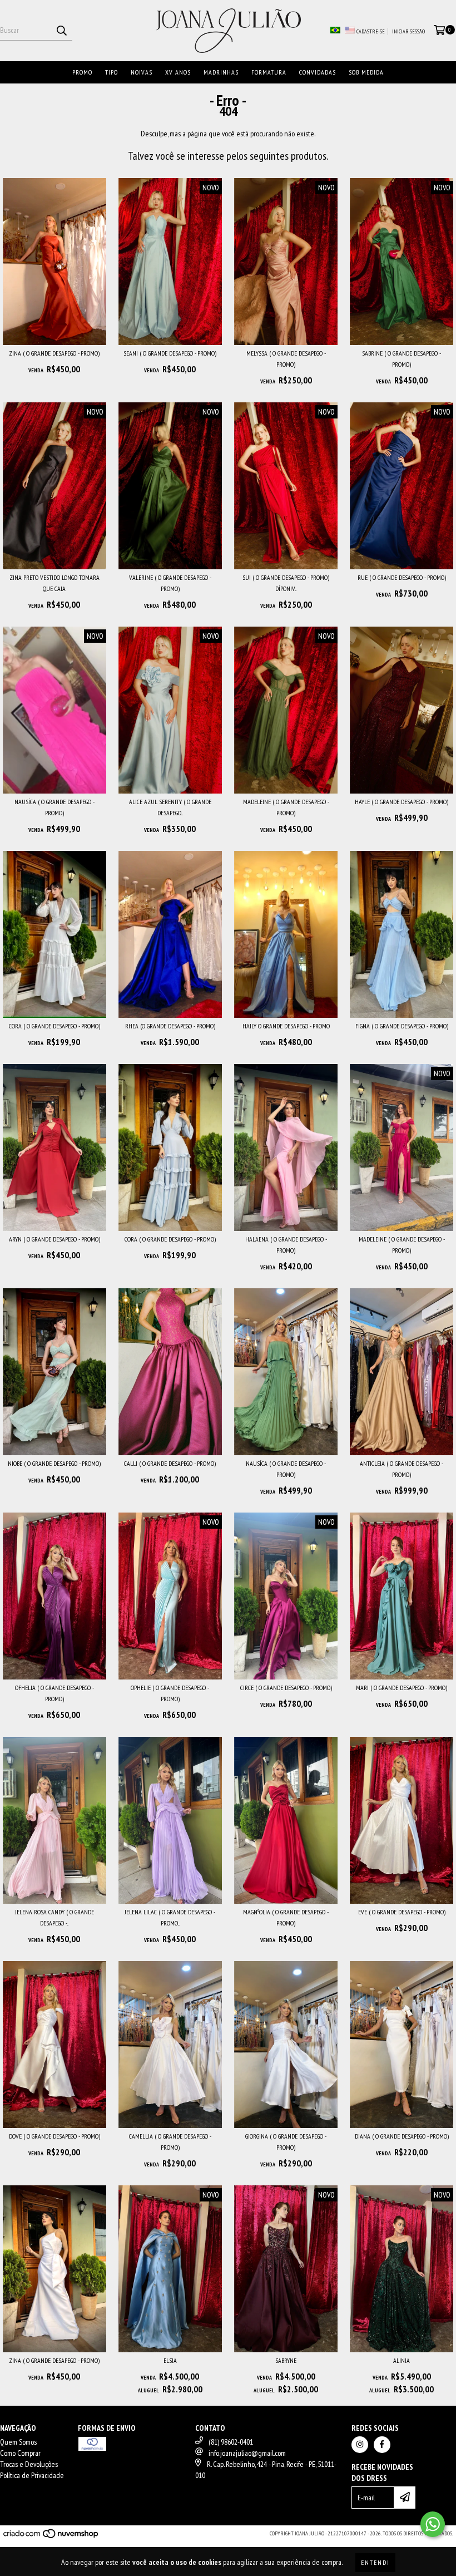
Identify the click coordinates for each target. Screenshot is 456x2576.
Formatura (269, 72)
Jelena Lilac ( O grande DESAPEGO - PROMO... (170, 1917)
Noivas (142, 72)
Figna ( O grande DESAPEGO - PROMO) (402, 1026)
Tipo (111, 72)
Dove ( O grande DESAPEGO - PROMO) (54, 2136)
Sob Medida (366, 72)
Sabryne (286, 2360)
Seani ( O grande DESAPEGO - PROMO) (170, 353)
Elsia (170, 2360)
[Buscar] (61, 31)
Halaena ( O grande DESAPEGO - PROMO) (286, 1245)
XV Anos (178, 72)
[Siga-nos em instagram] (360, 2445)
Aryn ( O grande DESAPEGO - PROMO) (54, 1239)
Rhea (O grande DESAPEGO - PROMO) (170, 1026)
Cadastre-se (371, 31)
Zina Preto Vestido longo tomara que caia (54, 583)
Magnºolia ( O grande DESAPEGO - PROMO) (286, 1917)
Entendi (375, 2562)
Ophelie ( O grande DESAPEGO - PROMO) (170, 1693)
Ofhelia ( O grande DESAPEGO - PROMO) (54, 1693)
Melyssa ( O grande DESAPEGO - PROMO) (286, 359)
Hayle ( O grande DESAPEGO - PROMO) (402, 802)
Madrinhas (221, 72)
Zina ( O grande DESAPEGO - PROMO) (54, 353)
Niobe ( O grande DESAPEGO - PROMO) (54, 1463)
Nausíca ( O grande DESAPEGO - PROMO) (54, 807)
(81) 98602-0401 (231, 2442)
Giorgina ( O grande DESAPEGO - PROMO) (286, 2142)
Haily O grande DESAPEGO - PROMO (286, 1026)
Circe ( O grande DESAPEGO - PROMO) (286, 1688)
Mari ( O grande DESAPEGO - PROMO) (402, 1688)
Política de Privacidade (32, 2475)
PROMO (82, 72)
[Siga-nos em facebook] (382, 2445)
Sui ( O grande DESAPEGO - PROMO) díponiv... (286, 583)
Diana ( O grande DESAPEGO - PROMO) (402, 2136)
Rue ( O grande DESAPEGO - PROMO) (402, 577)
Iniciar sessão (408, 31)
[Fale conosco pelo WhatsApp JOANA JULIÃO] (433, 2524)
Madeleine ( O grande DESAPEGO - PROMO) (286, 807)
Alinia (402, 2360)
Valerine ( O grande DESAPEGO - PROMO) (170, 583)
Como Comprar (20, 2453)
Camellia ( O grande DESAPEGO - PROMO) (170, 2142)
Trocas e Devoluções (29, 2464)
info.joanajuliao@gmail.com (247, 2453)
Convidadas (318, 72)
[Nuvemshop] (51, 2537)
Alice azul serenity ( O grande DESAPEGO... (170, 807)
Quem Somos (18, 2442)
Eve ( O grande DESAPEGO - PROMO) (402, 1912)
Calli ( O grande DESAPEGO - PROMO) (170, 1463)
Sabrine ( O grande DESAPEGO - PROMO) (402, 359)
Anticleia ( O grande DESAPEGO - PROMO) (402, 1469)
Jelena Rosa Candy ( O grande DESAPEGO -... (54, 1917)
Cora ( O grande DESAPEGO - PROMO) (54, 1026)
